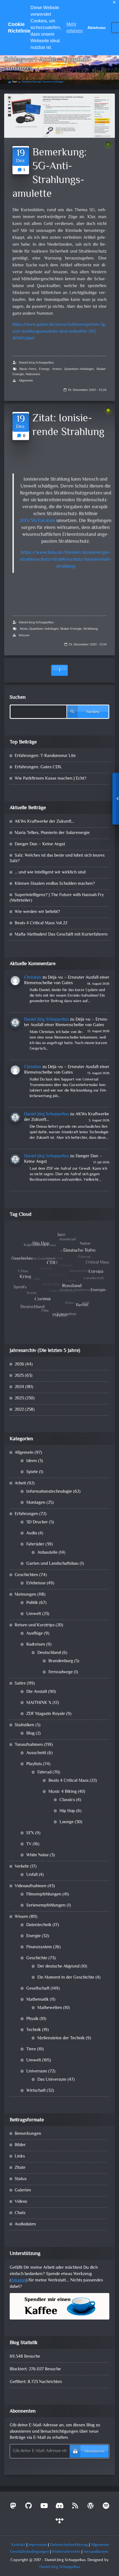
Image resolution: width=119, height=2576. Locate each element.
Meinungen (25, 1595)
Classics (67, 1800)
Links (20, 2157)
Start (15, 82)
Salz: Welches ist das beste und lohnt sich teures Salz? (57, 858)
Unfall (32, 1875)
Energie (33, 1936)
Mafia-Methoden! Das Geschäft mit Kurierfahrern (61, 935)
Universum (37, 2071)
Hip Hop (67, 1811)
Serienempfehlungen (46, 1906)
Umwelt (34, 1614)
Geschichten (26, 1575)
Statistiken (24, 1725)
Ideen (32, 1461)
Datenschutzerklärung (69, 2545)
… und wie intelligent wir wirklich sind (50, 873)
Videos (21, 2202)
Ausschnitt (36, 1753)
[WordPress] (90, 2507)
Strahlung (90, 629)
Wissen (24, 636)
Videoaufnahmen (31, 1886)
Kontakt (18, 2545)
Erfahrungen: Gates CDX (38, 767)
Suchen (18, 698)
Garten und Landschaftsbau (52, 1564)
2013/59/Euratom (37, 521)
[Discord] (59, 2507)
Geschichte (37, 1958)
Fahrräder (35, 1544)
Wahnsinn (33, 374)
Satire (20, 1684)
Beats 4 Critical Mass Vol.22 (41, 923)
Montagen (36, 1503)
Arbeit (20, 1483)
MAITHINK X (39, 1703)
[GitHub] (29, 2507)
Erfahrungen (26, 1514)
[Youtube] (44, 2507)
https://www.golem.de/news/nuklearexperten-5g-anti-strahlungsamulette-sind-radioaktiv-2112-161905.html (59, 332)
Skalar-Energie (71, 629)
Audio (32, 1533)
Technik (34, 2030)
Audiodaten (25, 2224)
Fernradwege (61, 1672)
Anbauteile (47, 1553)
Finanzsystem (39, 1947)
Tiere (31, 2049)
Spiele (32, 1472)
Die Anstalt (37, 1692)
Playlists (34, 1764)
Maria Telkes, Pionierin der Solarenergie (52, 833)
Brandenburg (61, 1661)
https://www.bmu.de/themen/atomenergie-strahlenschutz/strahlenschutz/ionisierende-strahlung (65, 560)
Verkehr (22, 1867)
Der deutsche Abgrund (58, 1967)
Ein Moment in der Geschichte (66, 1978)
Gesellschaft (38, 1989)
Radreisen (36, 1645)
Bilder (20, 2145)
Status (21, 2179)
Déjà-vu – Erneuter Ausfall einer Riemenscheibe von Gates (67, 980)
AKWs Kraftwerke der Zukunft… (44, 822)
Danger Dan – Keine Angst (40, 844)
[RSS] (75, 2507)
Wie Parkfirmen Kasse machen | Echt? (51, 779)
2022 (19, 1410)
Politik (32, 1603)
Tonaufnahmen (29, 1745)
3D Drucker (37, 1522)
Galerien (23, 2190)
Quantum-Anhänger (79, 369)
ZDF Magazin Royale (46, 1714)
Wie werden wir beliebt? (37, 912)
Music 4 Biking (63, 1792)
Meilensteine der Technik (61, 2038)
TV (29, 1844)
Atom (23, 629)
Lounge (67, 1822)
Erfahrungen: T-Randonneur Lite (45, 756)
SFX (30, 1833)
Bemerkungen (28, 2134)
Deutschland (49, 1653)
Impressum (37, 2545)
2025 (19, 1376)
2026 (19, 1364)
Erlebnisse (36, 1583)
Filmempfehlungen (44, 1895)
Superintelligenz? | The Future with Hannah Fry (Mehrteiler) (57, 898)
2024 (19, 1387)
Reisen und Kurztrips (35, 1625)
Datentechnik (39, 1925)
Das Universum (52, 2080)
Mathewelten (50, 2008)
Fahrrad (44, 1773)
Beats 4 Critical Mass (68, 1781)
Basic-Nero (28, 369)
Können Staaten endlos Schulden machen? (55, 884)
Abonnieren (94, 2452)
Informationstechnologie (49, 1492)
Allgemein (26, 381)
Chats (20, 2213)
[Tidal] (59, 2522)
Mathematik (37, 2000)
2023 (19, 1398)
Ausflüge (35, 1634)
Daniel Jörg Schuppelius (36, 363)
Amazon (19, 2280)
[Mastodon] (13, 2507)
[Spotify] (106, 2507)
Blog (30, 1734)
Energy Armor (50, 369)
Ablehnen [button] (97, 28)
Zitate (20, 2168)
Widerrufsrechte (66, 2552)
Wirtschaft (36, 2091)
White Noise (37, 1855)
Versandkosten (96, 2552)
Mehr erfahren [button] (75, 27)
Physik (32, 2019)
